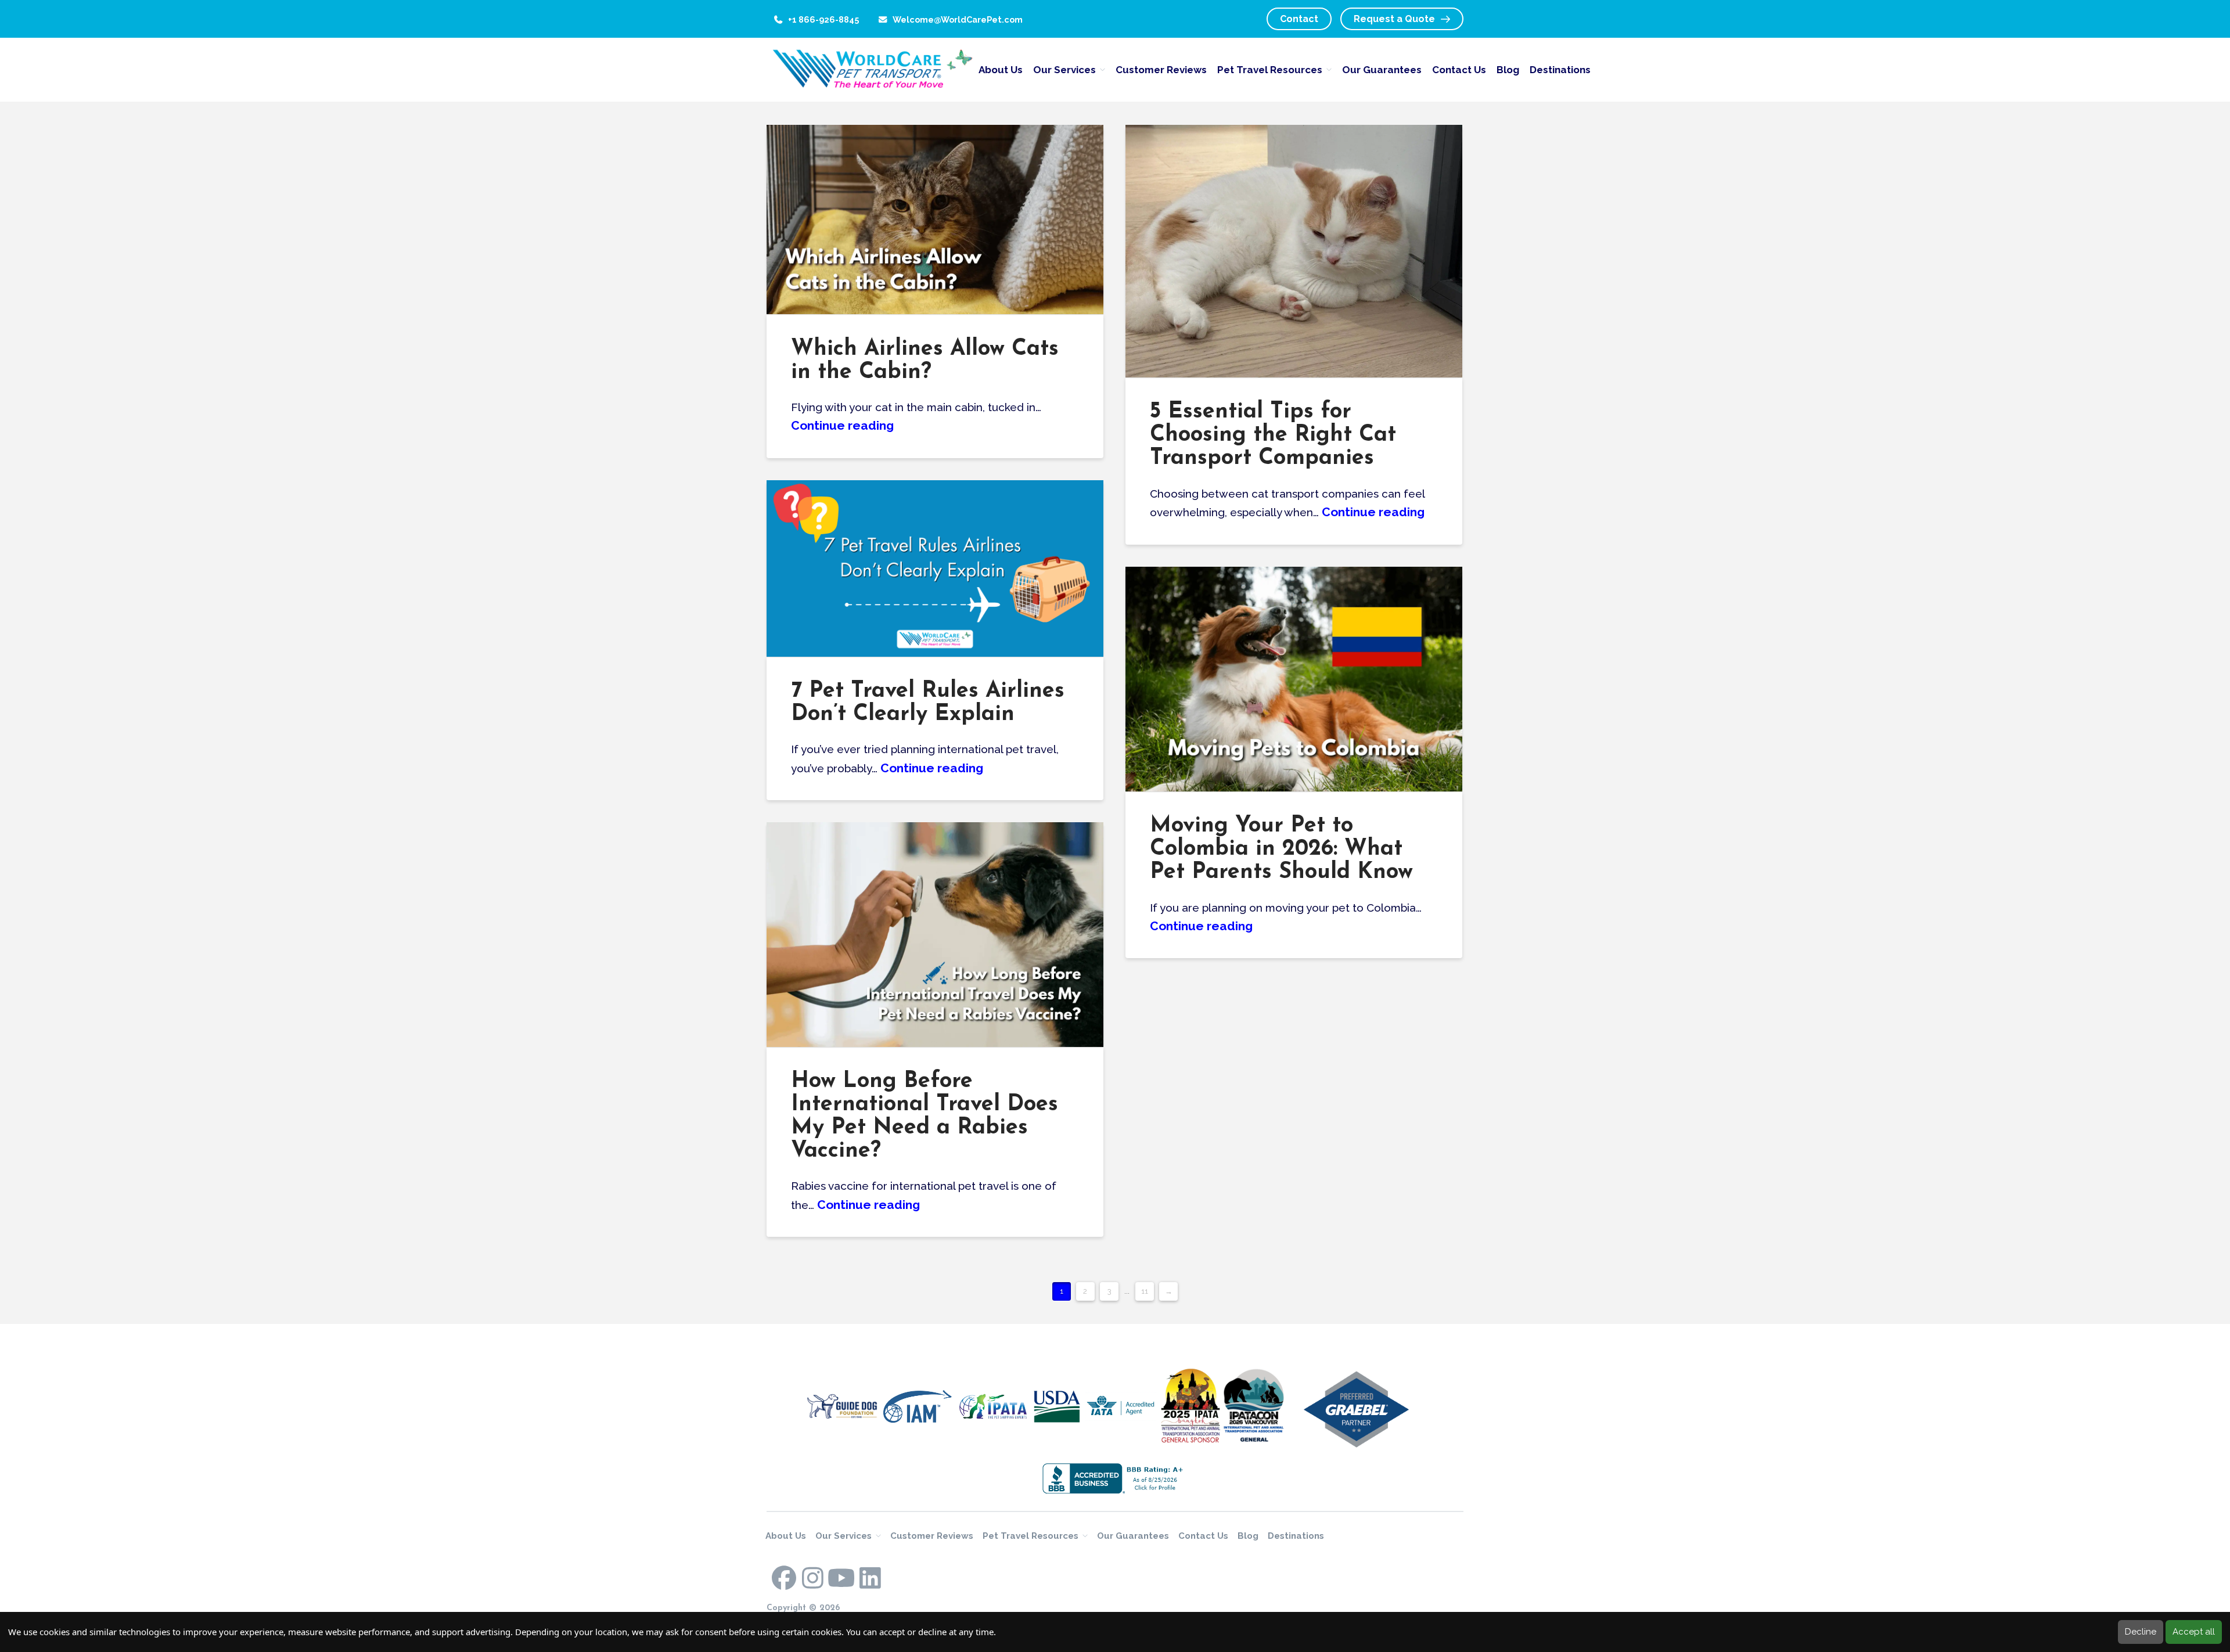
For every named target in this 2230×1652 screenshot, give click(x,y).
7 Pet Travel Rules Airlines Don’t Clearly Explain (928, 703)
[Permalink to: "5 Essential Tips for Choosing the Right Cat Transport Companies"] (1294, 251)
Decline (2141, 1632)
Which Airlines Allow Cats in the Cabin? (925, 361)
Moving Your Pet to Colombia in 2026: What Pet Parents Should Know (1281, 849)
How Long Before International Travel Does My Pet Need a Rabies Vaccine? (925, 1116)
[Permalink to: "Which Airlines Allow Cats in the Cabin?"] (935, 219)
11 (1145, 1291)
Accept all (2194, 1632)
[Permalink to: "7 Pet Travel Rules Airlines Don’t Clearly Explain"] (935, 568)
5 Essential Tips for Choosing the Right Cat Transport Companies (1273, 435)
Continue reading (842, 425)
